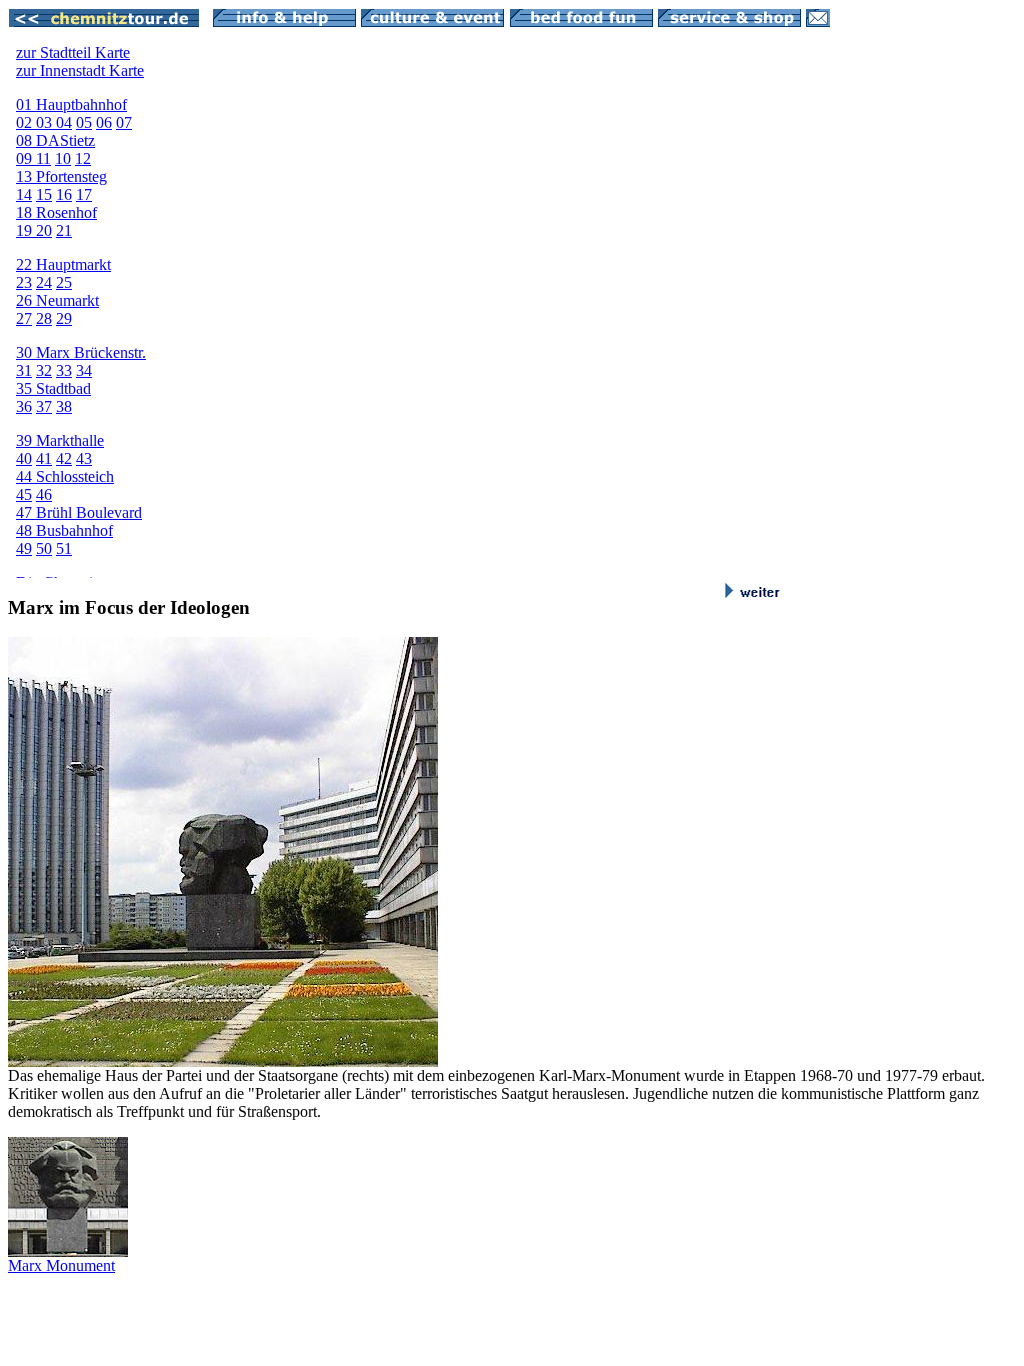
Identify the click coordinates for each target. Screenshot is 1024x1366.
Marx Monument (61, 1265)
